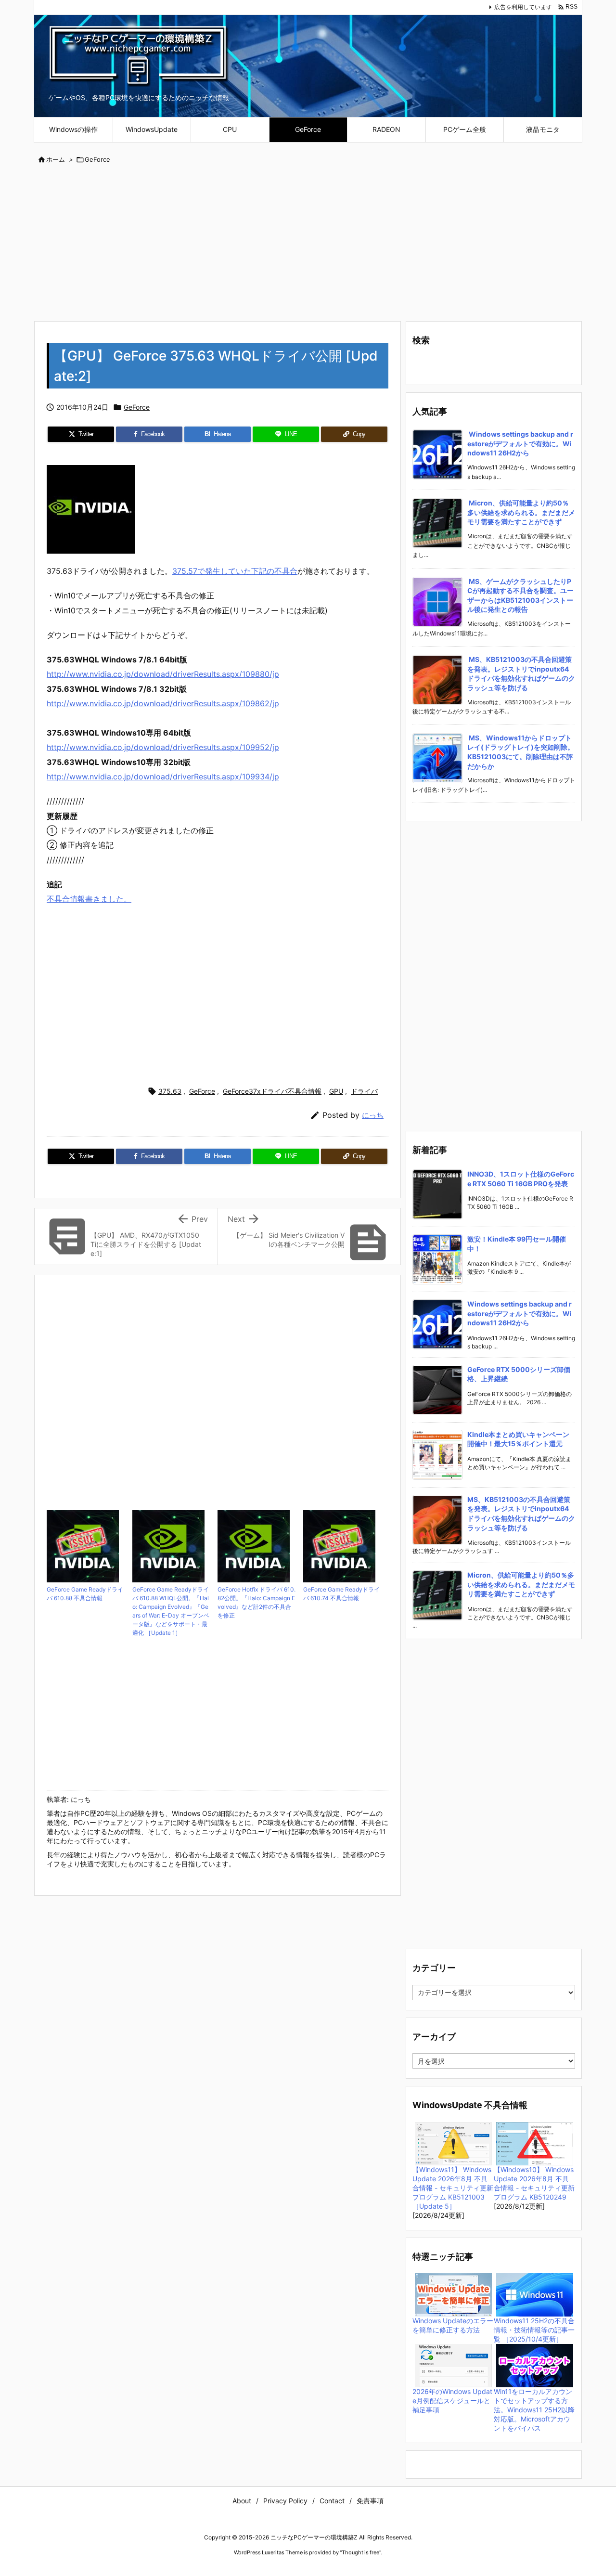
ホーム (56, 159)
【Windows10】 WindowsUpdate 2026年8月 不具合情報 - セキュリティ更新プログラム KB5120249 (534, 2183)
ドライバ (364, 1091)
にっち (373, 1115)
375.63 (170, 1091)
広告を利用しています (523, 7)
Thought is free (360, 2552)
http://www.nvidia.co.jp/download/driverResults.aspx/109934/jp (163, 777)
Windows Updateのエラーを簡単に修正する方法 (453, 2325)
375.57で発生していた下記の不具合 (235, 571)
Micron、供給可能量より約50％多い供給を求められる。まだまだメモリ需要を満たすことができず (521, 512)
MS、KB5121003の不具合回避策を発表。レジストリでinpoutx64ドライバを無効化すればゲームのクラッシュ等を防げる (521, 673)
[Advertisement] (308, 244)
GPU (336, 1091)
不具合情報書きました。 (89, 899)
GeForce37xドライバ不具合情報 (272, 1091)
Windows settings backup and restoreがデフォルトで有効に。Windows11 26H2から (520, 443)
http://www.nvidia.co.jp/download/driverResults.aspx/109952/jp (163, 747)
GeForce (97, 159)
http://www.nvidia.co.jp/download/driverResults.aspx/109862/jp (163, 703)
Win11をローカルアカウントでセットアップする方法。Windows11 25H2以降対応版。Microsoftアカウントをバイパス (534, 2410)
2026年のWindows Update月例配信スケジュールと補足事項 (452, 2401)
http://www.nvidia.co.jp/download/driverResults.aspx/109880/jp (163, 674)
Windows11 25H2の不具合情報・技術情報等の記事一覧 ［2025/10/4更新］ (534, 2330)
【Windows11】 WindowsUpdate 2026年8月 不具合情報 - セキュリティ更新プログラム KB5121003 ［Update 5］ (453, 2188)
